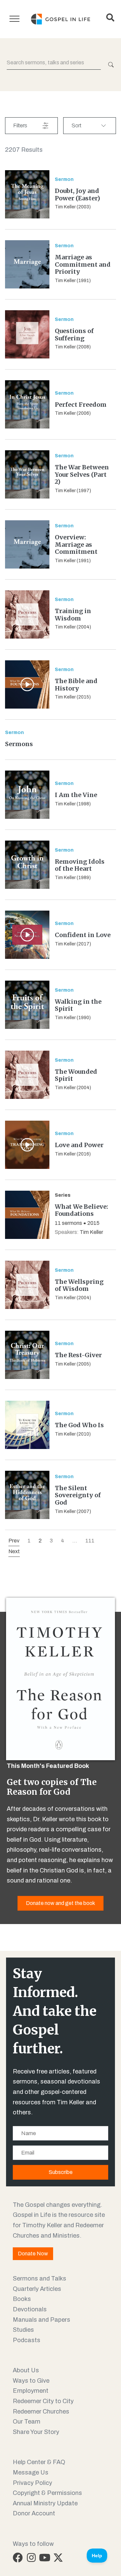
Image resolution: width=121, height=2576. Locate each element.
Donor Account (34, 2513)
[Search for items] (110, 65)
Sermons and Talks (39, 2278)
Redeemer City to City (43, 2401)
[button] (18, 2558)
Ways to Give (31, 2381)
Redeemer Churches (41, 2412)
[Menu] (14, 19)
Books (22, 2299)
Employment (31, 2391)
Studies (23, 2330)
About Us (26, 2370)
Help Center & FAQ (39, 2462)
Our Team (27, 2422)
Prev (14, 1541)
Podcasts (27, 2340)
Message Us (31, 2472)
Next (14, 1551)
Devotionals (30, 2309)
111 (90, 1541)
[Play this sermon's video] (27, 684)
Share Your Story (36, 2432)
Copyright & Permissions (47, 2493)
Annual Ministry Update (45, 2503)
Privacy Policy (32, 2483)
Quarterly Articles (37, 2289)
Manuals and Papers (42, 2320)
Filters (20, 125)
